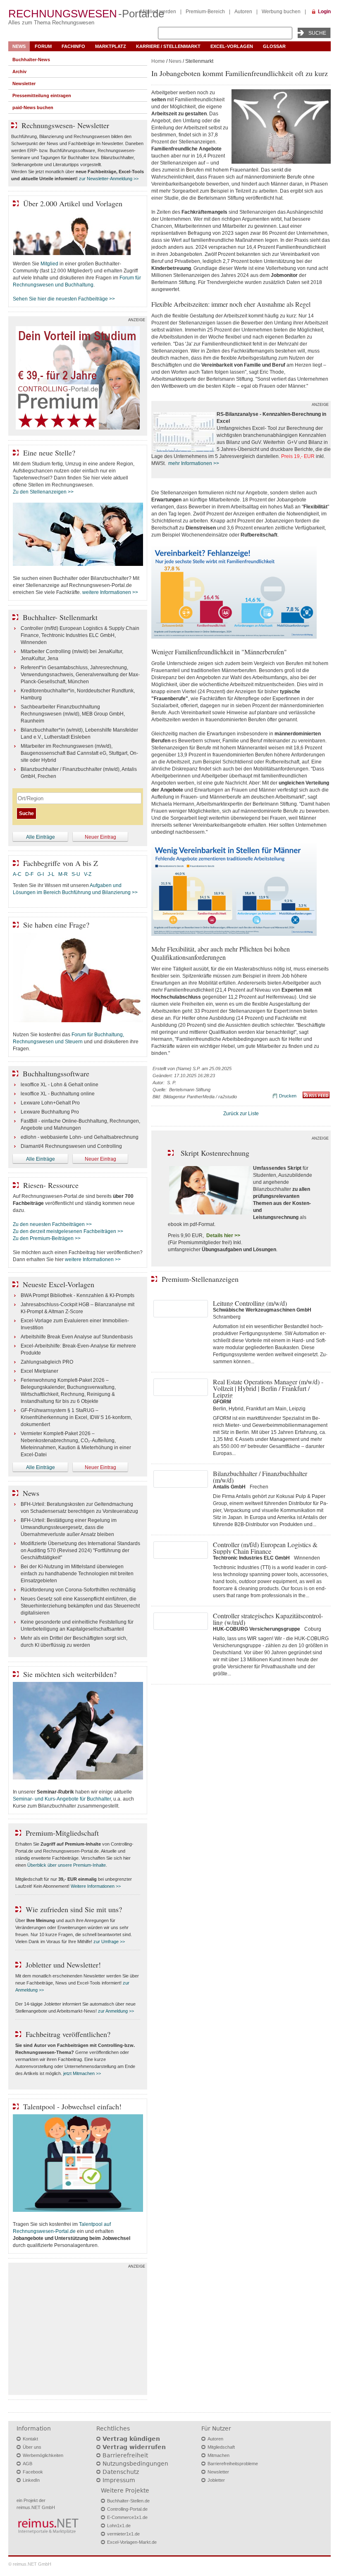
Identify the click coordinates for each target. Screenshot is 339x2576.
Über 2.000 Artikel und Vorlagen (73, 203)
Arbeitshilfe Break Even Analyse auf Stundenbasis (77, 1337)
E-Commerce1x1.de (127, 2517)
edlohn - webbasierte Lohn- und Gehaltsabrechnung (80, 1137)
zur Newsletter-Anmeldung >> (109, 179)
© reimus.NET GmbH (30, 2564)
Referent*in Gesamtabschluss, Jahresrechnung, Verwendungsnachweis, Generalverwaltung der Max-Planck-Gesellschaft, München (80, 675)
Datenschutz (121, 2472)
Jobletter (216, 2480)
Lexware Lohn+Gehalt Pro (50, 1103)
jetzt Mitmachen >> (82, 2073)
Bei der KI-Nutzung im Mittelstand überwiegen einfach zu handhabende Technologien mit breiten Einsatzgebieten (77, 1574)
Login (324, 12)
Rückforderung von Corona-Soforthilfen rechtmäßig (78, 1590)
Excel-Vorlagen (232, 46)
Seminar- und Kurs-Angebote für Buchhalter (62, 1799)
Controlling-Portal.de (127, 2509)
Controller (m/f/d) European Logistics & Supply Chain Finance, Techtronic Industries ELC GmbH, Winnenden (80, 635)
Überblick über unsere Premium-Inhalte (67, 1865)
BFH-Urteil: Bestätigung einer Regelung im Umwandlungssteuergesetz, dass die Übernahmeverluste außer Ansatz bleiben (69, 1527)
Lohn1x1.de (119, 2526)
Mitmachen (218, 2455)
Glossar (274, 46)
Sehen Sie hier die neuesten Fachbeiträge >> (64, 299)
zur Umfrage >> (109, 1942)
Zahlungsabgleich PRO (47, 1362)
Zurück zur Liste (241, 1114)
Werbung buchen (281, 12)
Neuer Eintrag (100, 837)
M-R (63, 874)
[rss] (316, 1097)
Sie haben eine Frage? (56, 925)
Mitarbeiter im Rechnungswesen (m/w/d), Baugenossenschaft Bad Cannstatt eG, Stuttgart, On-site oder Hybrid (79, 753)
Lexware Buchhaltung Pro (50, 1112)
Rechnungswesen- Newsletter (65, 125)
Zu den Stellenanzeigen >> (43, 492)
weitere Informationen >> (110, 592)
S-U (76, 874)
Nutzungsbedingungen (135, 2464)
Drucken (288, 1096)
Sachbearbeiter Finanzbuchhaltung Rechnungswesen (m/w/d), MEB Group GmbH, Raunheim (73, 714)
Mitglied (49, 264)
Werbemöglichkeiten (43, 2455)
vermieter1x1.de (123, 2534)
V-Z (88, 874)
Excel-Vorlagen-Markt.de (132, 2542)
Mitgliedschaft (221, 2447)
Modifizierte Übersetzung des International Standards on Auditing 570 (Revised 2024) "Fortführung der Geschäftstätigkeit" (80, 1550)
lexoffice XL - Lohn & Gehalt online (60, 1085)
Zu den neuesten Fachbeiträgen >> (52, 1224)
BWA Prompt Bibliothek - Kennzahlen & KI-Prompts (78, 1295)
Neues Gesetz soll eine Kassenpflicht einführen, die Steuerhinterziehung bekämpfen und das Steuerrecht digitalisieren (80, 1606)
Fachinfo (73, 46)
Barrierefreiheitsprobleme (233, 2464)
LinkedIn (31, 2480)
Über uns (32, 2447)
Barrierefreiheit (125, 2455)
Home (158, 61)
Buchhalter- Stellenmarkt (60, 617)
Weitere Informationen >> (96, 1886)
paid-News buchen (33, 107)
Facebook (33, 2472)
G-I (41, 874)
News (19, 46)
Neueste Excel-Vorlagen (58, 1284)
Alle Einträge (41, 837)
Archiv (19, 72)
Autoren (243, 12)
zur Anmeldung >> (116, 2011)
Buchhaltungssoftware (56, 1073)
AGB (27, 2464)
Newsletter (24, 83)
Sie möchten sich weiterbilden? (70, 1674)
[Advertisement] (78, 2331)
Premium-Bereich (205, 12)
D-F (29, 874)
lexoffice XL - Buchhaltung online (58, 1094)
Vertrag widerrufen (134, 2447)
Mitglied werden (158, 12)
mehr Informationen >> (194, 463)
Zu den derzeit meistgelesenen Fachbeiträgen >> (68, 1231)
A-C (17, 874)
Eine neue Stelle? (49, 453)
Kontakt (30, 2439)
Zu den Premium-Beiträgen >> (47, 1238)
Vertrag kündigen (131, 2439)
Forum (43, 46)
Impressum (119, 2480)
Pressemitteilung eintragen (42, 95)
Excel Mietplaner (39, 1371)
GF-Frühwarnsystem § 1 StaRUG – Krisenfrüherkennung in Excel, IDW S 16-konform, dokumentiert (76, 1417)
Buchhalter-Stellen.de (128, 2501)
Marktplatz (111, 46)
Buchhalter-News (31, 60)
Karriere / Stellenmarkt (168, 46)
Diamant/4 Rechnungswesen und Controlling (71, 1146)
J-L (51, 874)
